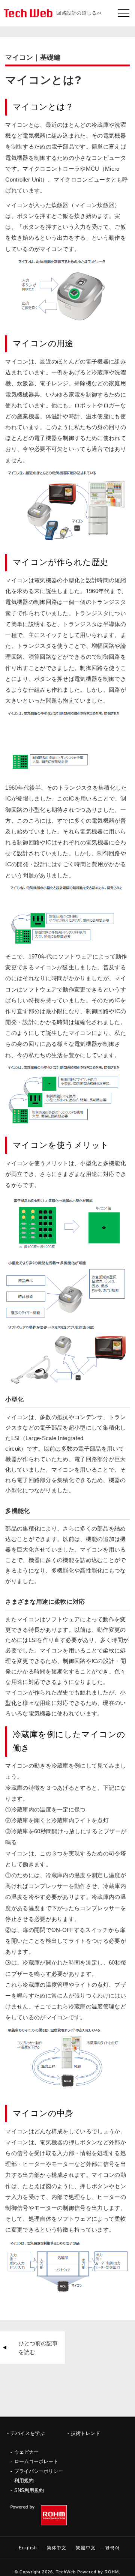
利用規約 (24, 2481)
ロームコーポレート (36, 2461)
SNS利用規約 (29, 2490)
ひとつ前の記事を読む (38, 2348)
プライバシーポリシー (39, 2471)
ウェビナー (26, 2452)
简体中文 (57, 2548)
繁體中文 (86, 2548)
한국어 (112, 2548)
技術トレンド (85, 2433)
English (28, 2548)
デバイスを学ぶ (28, 2433)
